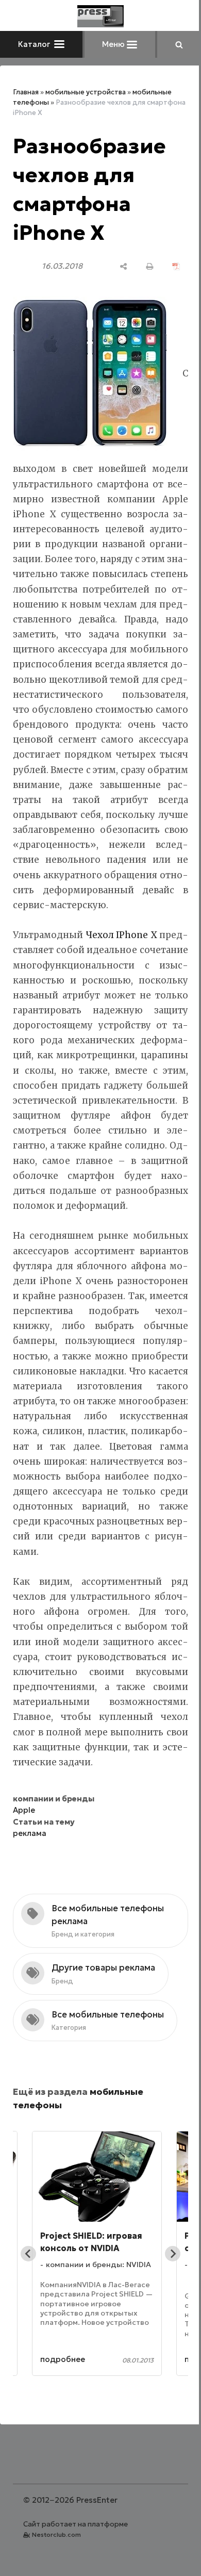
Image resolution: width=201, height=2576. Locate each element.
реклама (30, 1833)
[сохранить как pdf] (176, 266)
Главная (26, 92)
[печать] (150, 266)
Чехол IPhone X (121, 935)
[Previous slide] (28, 2254)
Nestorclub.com (56, 2534)
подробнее (63, 2359)
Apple (24, 1810)
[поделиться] (123, 266)
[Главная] (100, 16)
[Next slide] (173, 2254)
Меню (114, 44)
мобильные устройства (86, 92)
